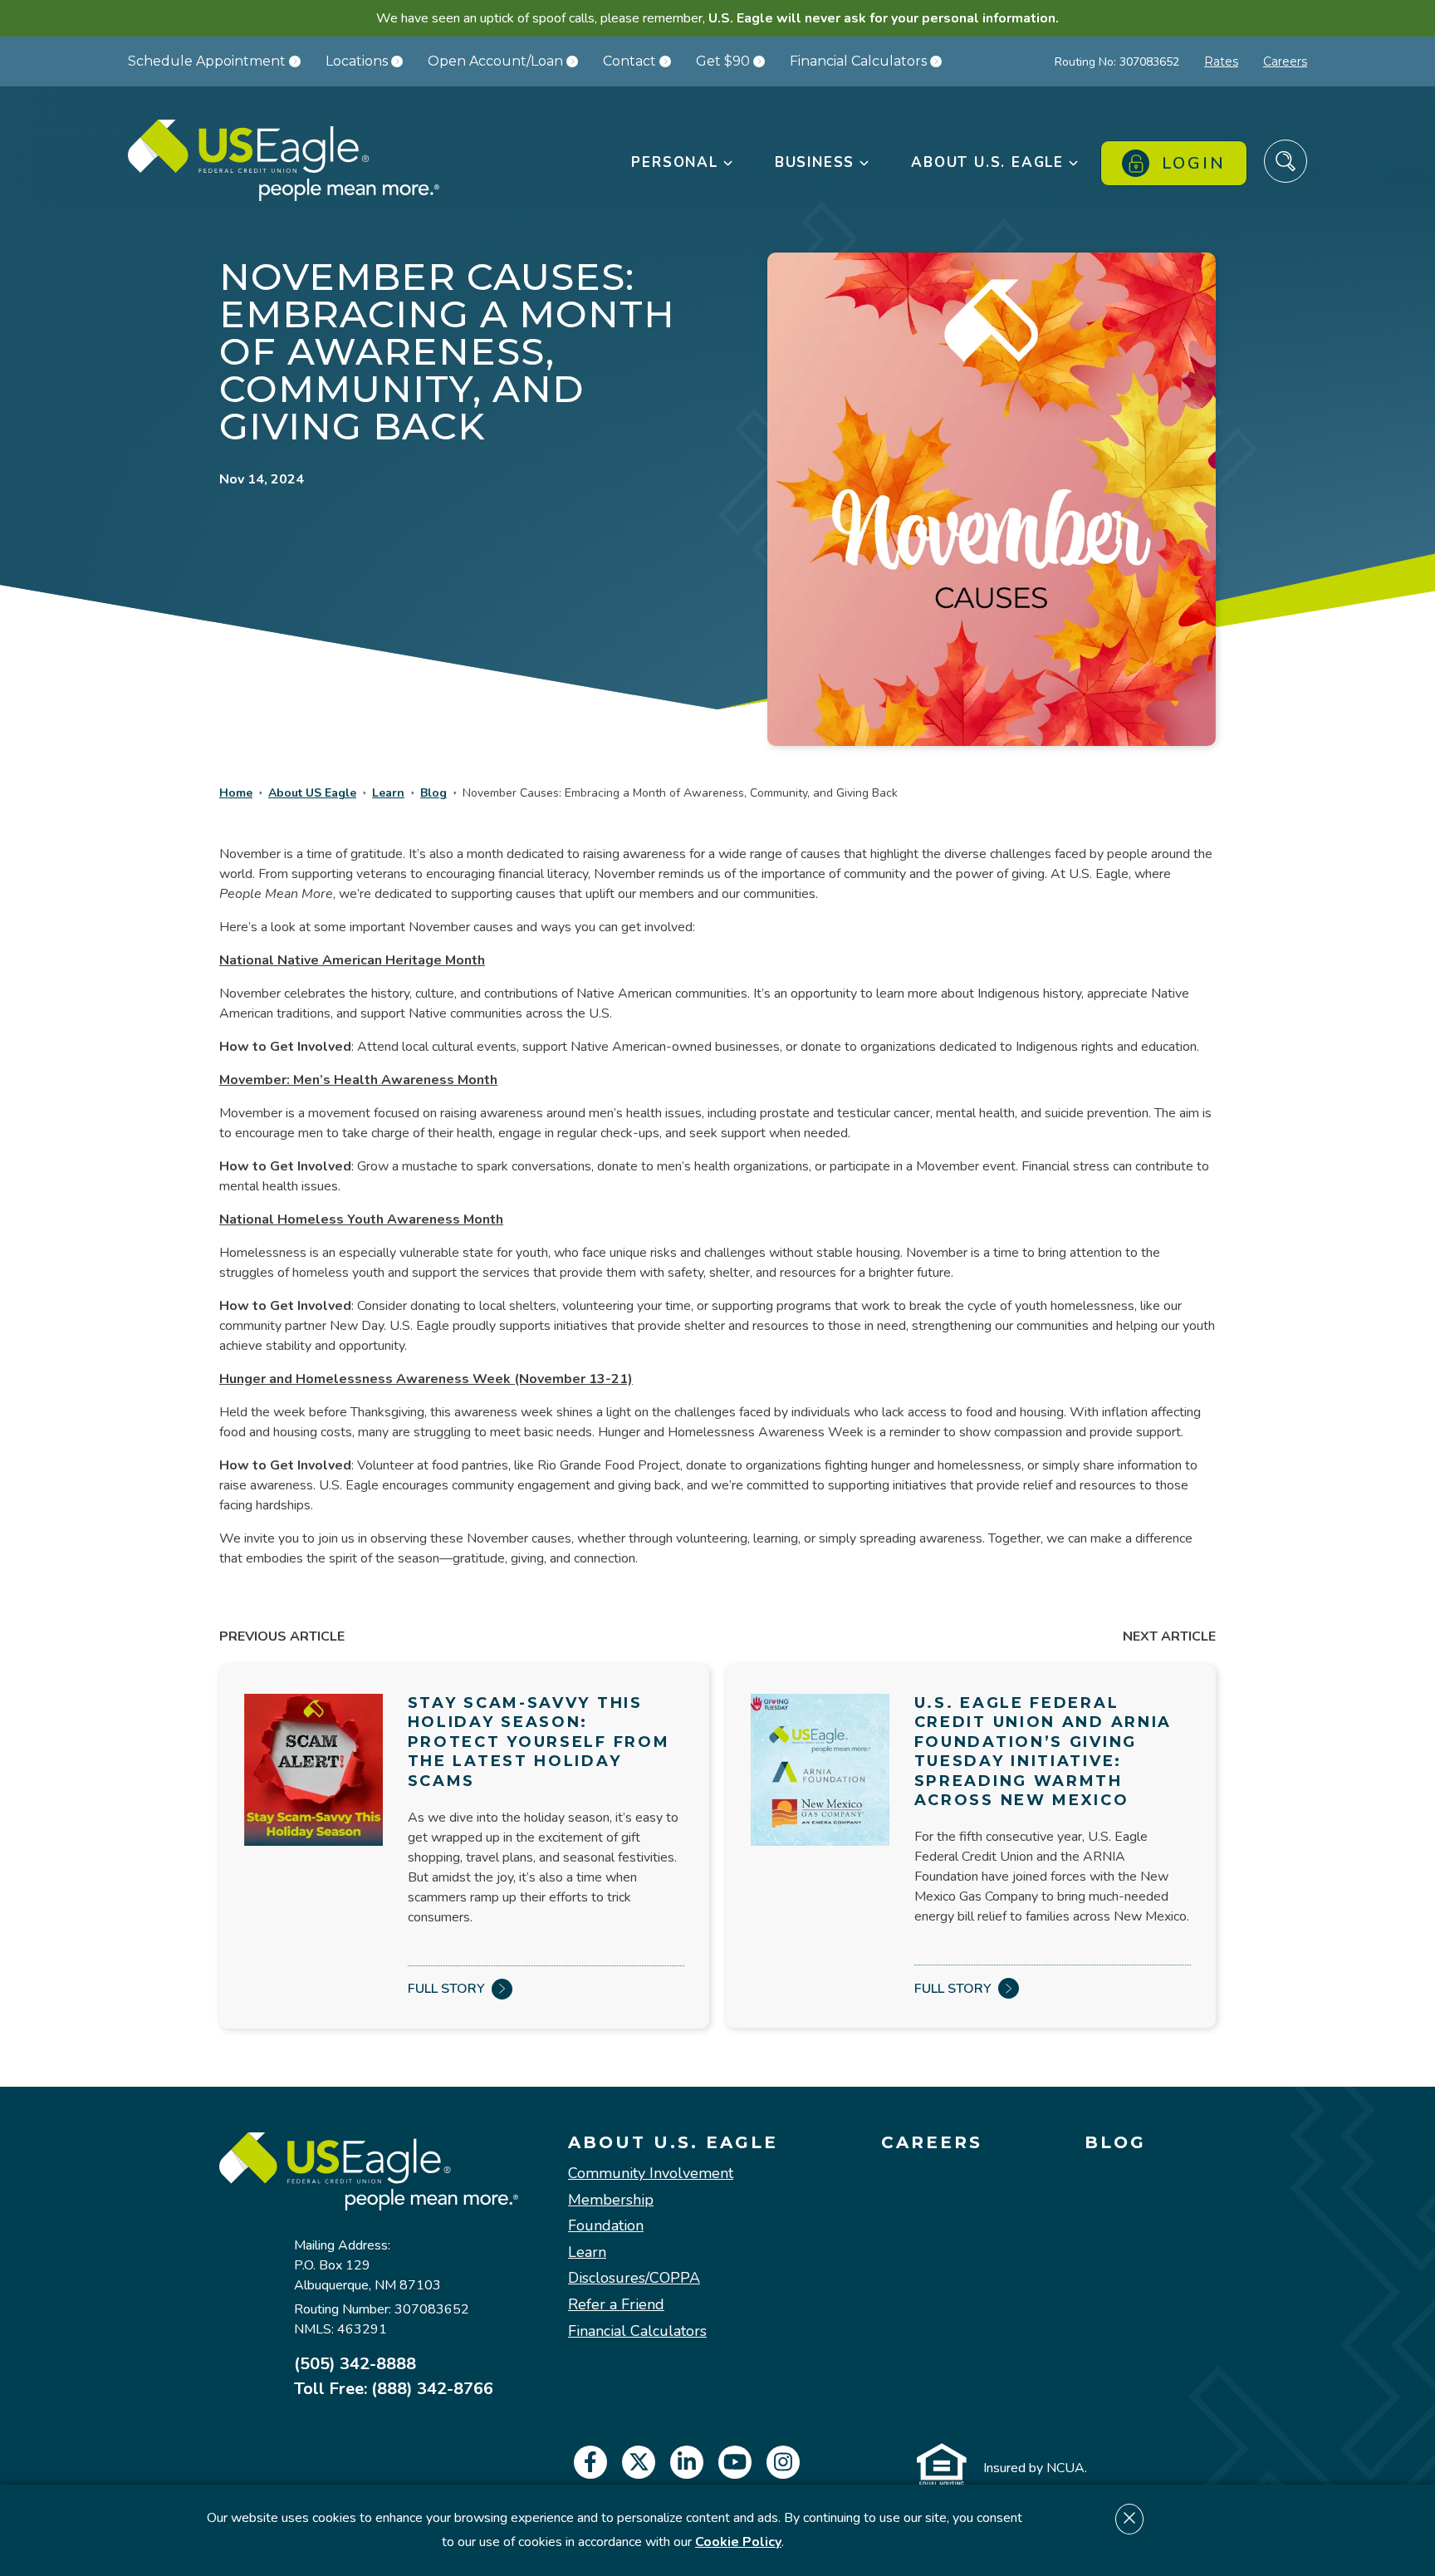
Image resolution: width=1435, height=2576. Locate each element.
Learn (388, 793)
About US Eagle (312, 793)
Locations (357, 61)
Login (1194, 163)
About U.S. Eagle (673, 2142)
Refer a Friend (616, 2305)
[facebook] (590, 2462)
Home (236, 793)
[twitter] (639, 2462)
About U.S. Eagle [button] (987, 162)
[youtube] (735, 2462)
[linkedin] (687, 2462)
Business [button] (815, 162)
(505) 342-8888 (355, 2364)
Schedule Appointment (207, 61)
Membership (611, 2201)
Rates (1221, 61)
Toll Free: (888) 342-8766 (394, 2389)
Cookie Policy (738, 2542)
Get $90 (723, 61)
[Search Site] (1286, 161)
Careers (1285, 61)
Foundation (606, 2226)
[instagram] (783, 2462)
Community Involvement (651, 2174)
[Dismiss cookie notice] (1129, 2519)
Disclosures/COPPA (634, 2279)
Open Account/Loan (495, 61)
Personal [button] (674, 162)
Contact (629, 61)
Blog (433, 793)
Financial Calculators (858, 61)
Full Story (446, 1989)
